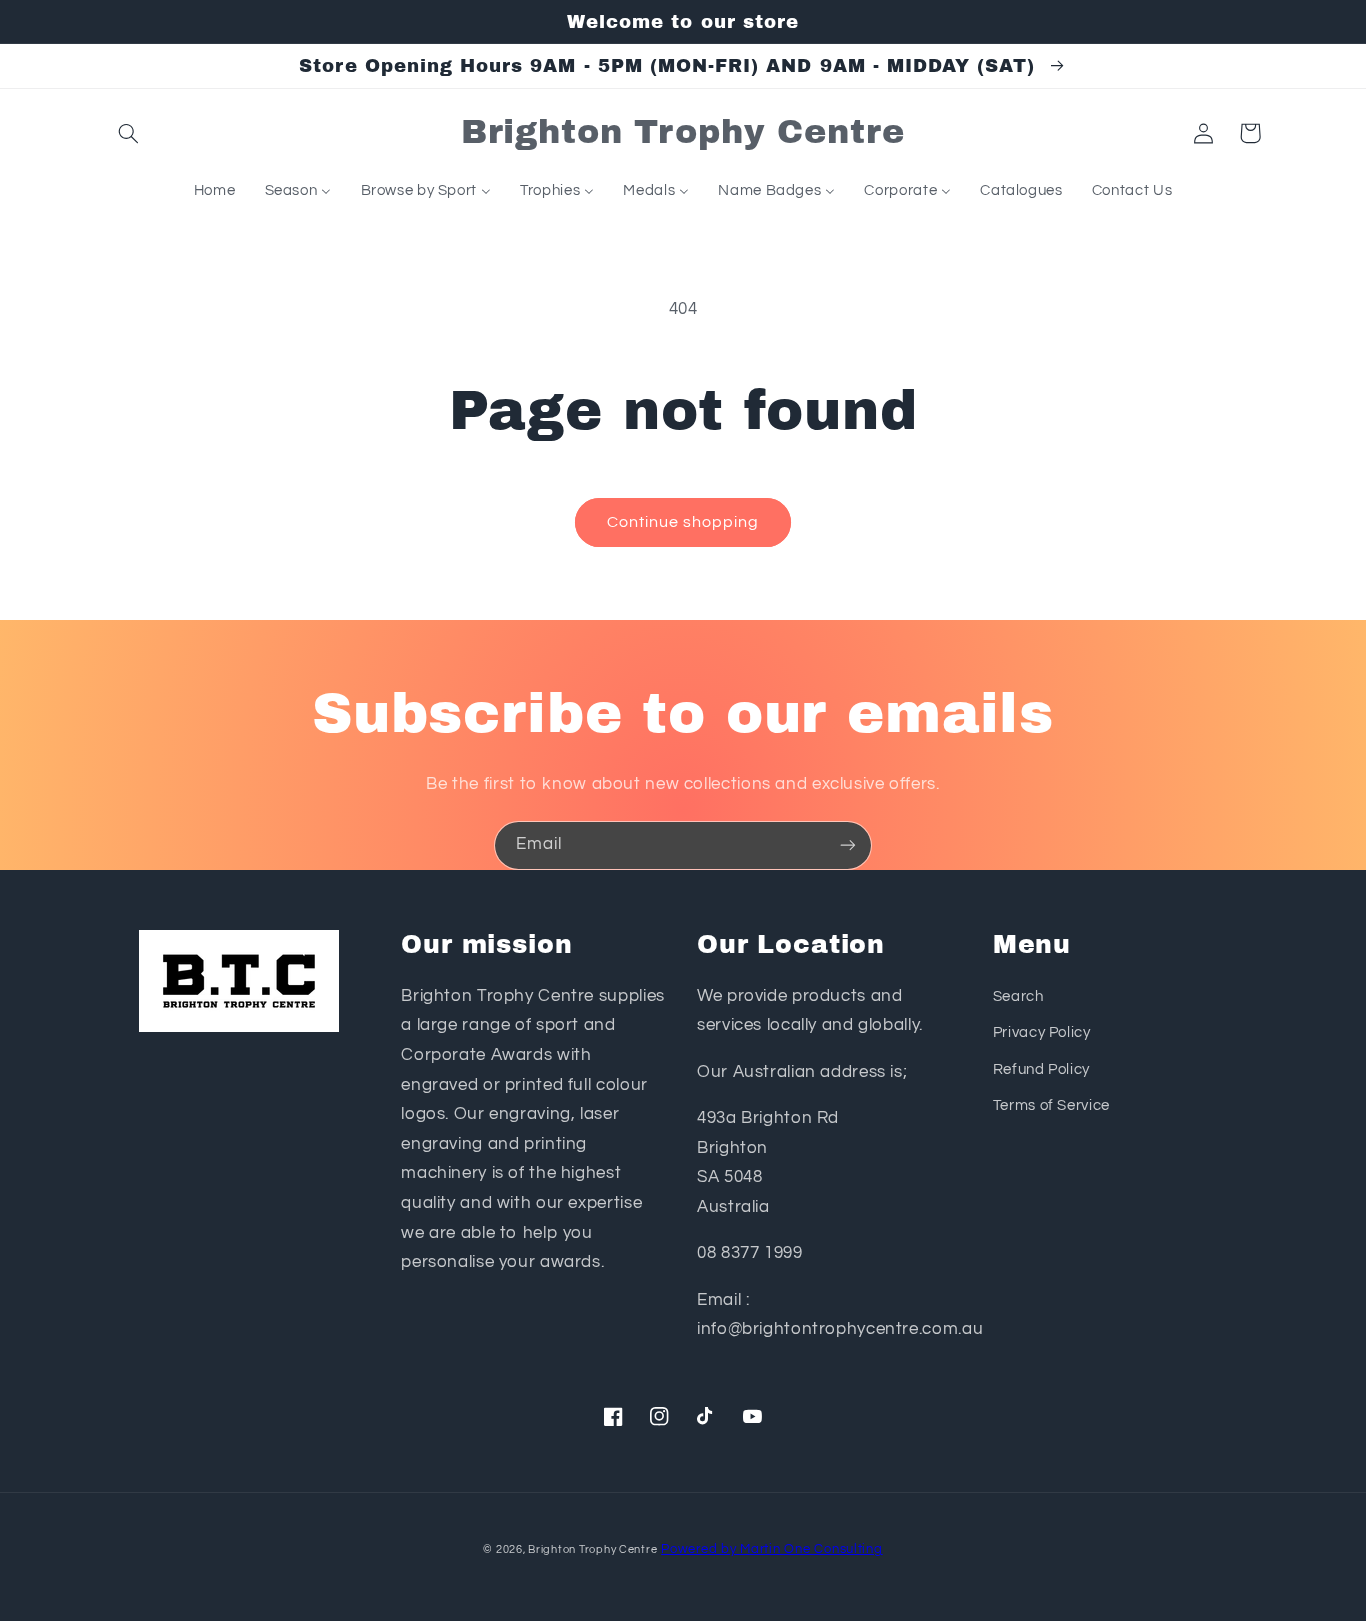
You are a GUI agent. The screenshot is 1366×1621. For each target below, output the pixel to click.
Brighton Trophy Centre (592, 1549)
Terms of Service (1051, 1105)
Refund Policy (1041, 1069)
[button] (129, 133)
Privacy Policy (1042, 1032)
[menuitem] (214, 191)
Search (1018, 996)
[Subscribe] (848, 845)
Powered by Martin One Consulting (772, 1549)
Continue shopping (683, 522)
